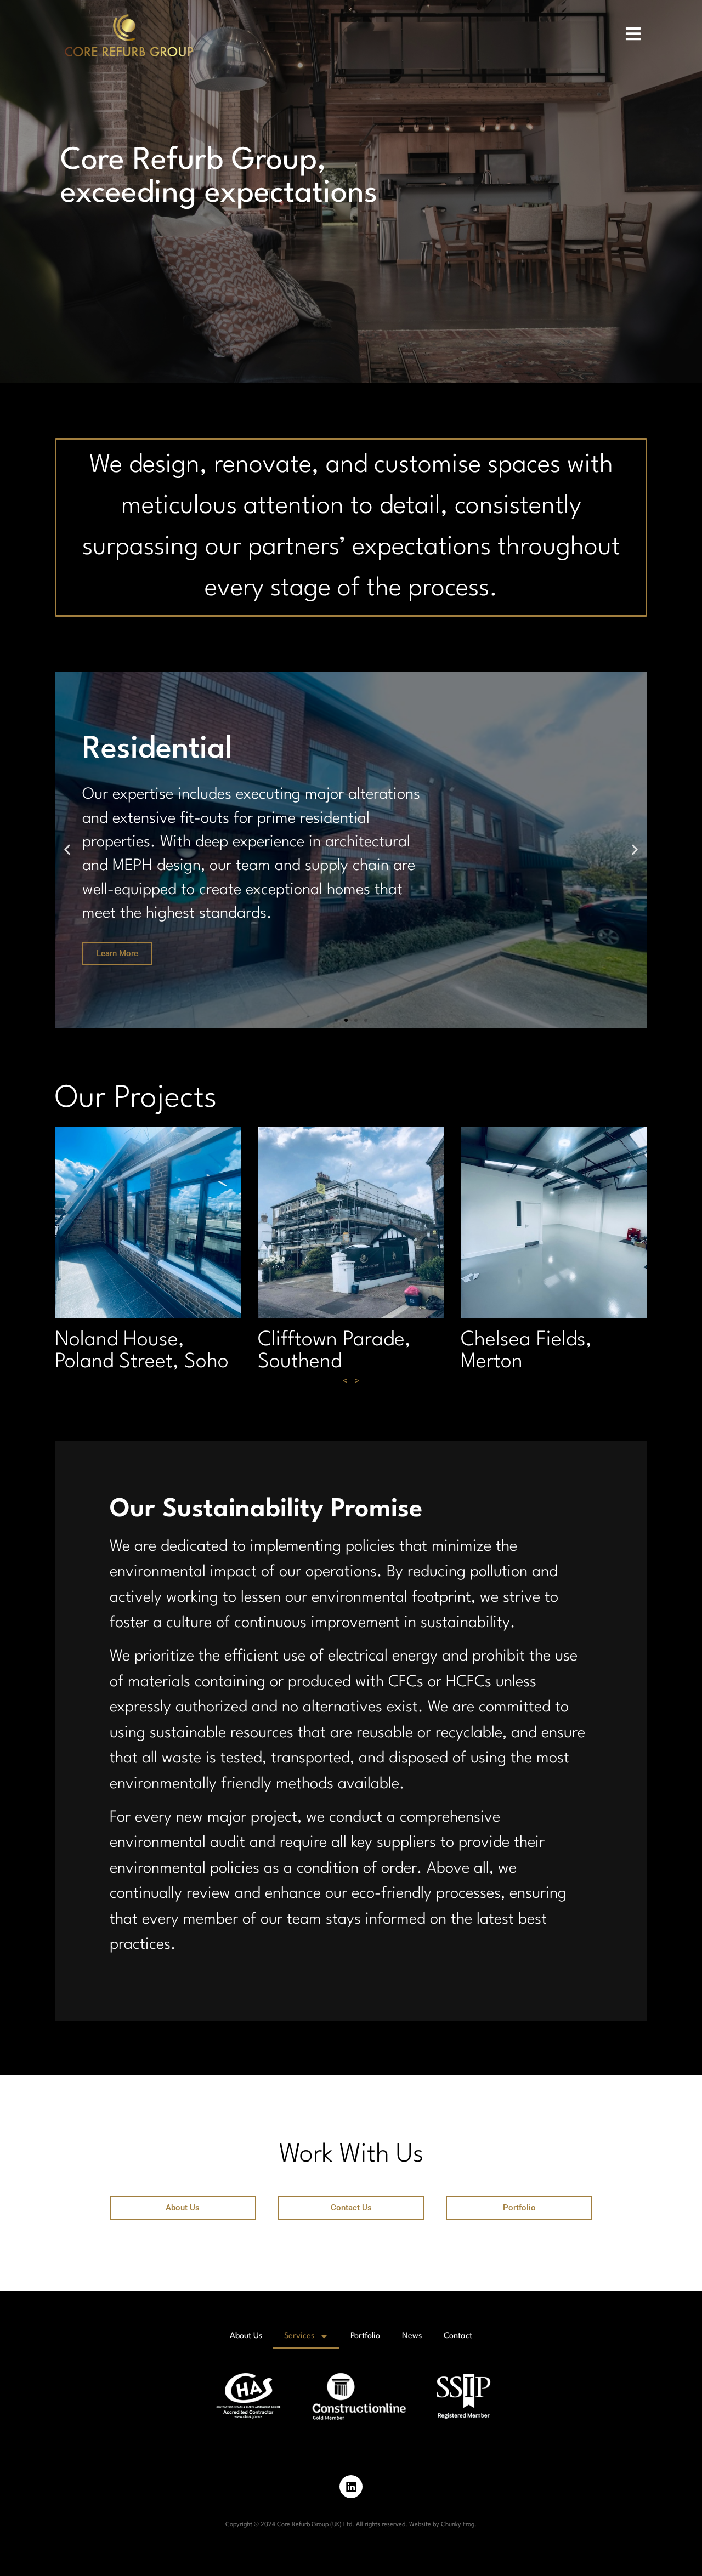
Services (299, 2336)
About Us (246, 2336)
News (412, 2336)
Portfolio (365, 2336)
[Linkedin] (351, 2487)
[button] (67, 849)
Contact (458, 2336)
